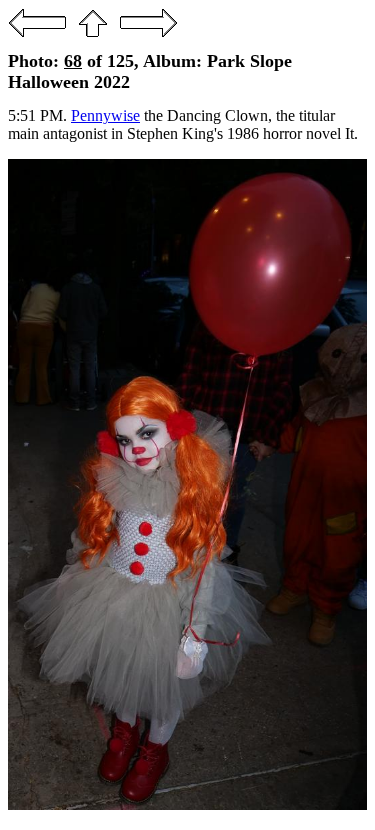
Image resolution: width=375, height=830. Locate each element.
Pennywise (105, 115)
